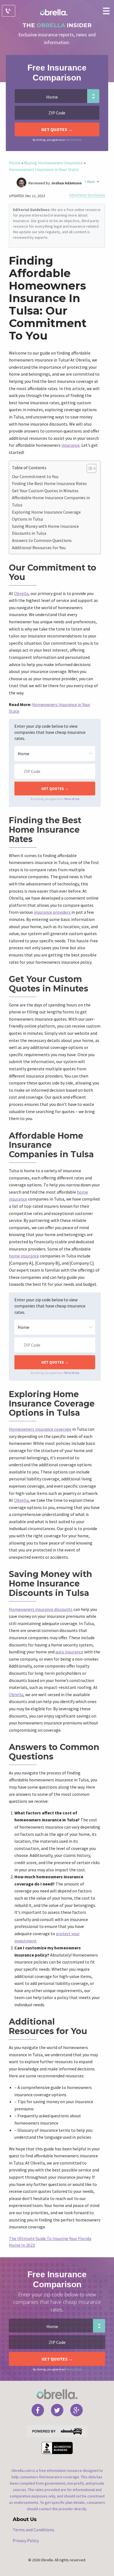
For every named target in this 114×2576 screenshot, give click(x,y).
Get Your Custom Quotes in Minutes (45, 491)
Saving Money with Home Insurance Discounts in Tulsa (45, 530)
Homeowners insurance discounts (41, 1609)
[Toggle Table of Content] (89, 468)
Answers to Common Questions (42, 540)
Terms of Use (74, 140)
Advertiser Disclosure (87, 195)
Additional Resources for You (39, 548)
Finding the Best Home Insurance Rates (49, 483)
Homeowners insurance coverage (40, 1429)
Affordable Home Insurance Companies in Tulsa (51, 501)
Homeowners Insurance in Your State (44, 169)
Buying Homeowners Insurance (53, 163)
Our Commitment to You (35, 476)
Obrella (21, 593)
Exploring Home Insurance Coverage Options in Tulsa (46, 516)
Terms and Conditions (33, 2530)
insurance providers (52, 912)
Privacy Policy (26, 2540)
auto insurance (69, 1652)
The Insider (57, 25)
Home (15, 163)
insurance (71, 445)
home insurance (24, 1256)
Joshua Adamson (66, 183)
